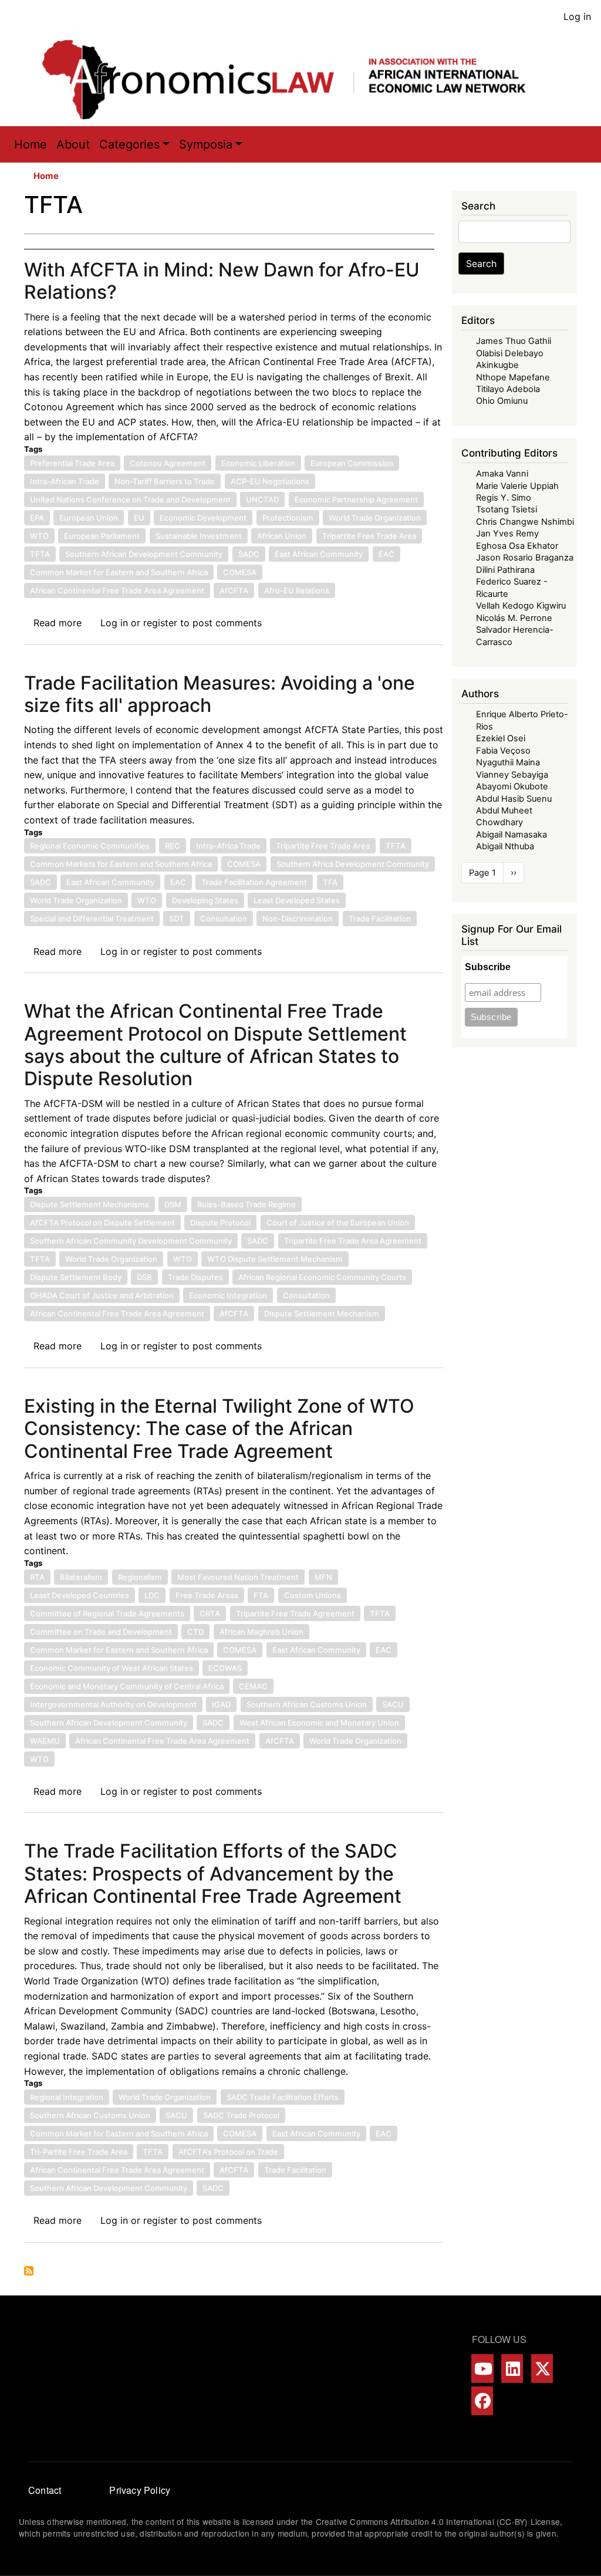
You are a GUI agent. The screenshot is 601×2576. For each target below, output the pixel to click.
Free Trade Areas (207, 1595)
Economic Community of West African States (112, 1668)
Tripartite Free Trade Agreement (295, 1613)
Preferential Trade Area (72, 463)
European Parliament (102, 536)
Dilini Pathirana (505, 570)
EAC (386, 554)
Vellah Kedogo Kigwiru (521, 606)
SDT (177, 919)
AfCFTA (234, 590)
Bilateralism (81, 1577)
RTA (37, 1577)
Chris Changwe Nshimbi (525, 522)
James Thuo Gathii (514, 341)
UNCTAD (262, 499)
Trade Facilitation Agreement (254, 882)
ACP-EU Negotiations (270, 481)
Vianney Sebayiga (512, 775)
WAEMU (45, 1741)
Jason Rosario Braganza (525, 558)
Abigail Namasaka (511, 835)
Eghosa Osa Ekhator (517, 546)
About (73, 144)
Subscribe (488, 967)
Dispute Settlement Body (76, 1277)
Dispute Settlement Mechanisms (90, 1204)
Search (481, 264)
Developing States (205, 900)
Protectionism (288, 518)
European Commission (352, 463)
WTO (39, 536)
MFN (323, 1577)
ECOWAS (225, 1668)
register (160, 623)
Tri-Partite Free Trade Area (79, 2152)
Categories (129, 144)
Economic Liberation (258, 463)
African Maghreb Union (261, 1632)
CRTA (210, 1613)
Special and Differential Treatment (92, 919)
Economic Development (203, 518)
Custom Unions (313, 1595)
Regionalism (140, 1577)
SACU (393, 1704)
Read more (58, 623)
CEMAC (253, 1686)
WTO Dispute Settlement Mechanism (275, 1259)
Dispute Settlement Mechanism (322, 1314)
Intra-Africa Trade (228, 846)
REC (173, 846)
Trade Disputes (195, 1277)
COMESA (240, 572)
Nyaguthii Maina (508, 762)
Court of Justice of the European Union (338, 1223)
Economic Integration (228, 1295)
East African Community (319, 554)
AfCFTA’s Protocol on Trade (228, 2152)
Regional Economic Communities (90, 846)
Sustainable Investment (199, 536)
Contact (45, 2490)
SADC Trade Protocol (241, 2115)
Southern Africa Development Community (353, 864)
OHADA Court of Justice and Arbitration (102, 1295)
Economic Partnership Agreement (356, 499)
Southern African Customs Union (307, 1704)
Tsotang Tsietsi (507, 509)
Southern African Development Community (144, 554)
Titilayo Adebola (508, 389)
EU (139, 518)
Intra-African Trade (65, 481)
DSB (144, 1277)
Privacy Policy (140, 2490)
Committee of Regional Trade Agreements (107, 1613)
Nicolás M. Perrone (514, 618)
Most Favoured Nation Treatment (238, 1577)
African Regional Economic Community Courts (322, 1277)
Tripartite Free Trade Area (369, 536)
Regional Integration (67, 2097)
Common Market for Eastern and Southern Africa (119, 572)
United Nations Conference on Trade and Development (130, 499)
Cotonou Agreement (168, 463)
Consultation (224, 919)
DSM (173, 1204)
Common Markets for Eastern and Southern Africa (121, 864)
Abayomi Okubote (512, 786)
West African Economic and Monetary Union (319, 1723)
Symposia (206, 144)
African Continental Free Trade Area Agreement (117, 590)
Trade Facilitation (380, 919)
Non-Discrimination (298, 919)
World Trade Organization (375, 518)
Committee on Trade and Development (101, 1632)
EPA (37, 518)
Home (31, 144)
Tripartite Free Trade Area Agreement (353, 1241)
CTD (195, 1632)
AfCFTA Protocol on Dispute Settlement (102, 1223)
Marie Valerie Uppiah (517, 486)
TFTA (40, 554)
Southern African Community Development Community (131, 1241)
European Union (89, 518)
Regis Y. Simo (504, 498)
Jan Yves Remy (507, 534)
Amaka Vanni (502, 474)
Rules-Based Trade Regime (247, 1204)
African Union (282, 536)
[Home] (296, 80)
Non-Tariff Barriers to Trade (165, 481)
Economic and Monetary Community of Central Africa (127, 1686)
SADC (249, 554)
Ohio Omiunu (502, 401)
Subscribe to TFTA (29, 2271)
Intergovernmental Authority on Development (113, 1704)
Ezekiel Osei (501, 738)
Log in (577, 16)
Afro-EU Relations (297, 590)
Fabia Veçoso (503, 751)
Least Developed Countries (80, 1595)
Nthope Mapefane (513, 377)
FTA (261, 1595)
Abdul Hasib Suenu (514, 799)
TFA (330, 882)
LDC (152, 1595)
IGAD (221, 1704)
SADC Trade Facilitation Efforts (283, 2097)
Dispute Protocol (220, 1223)
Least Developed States (297, 900)
